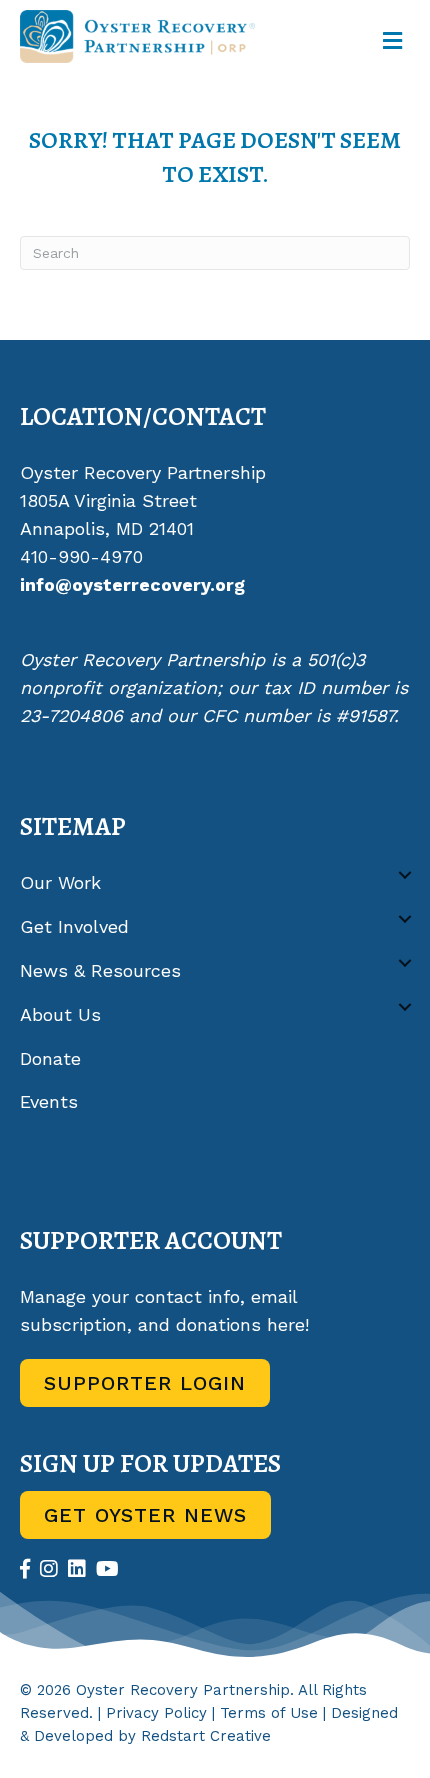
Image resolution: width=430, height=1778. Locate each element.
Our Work (60, 882)
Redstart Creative (206, 1736)
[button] (405, 875)
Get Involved (74, 926)
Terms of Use (269, 1713)
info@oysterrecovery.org (132, 584)
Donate (50, 1058)
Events (49, 1101)
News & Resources (100, 970)
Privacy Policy (156, 1713)
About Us (60, 1014)
